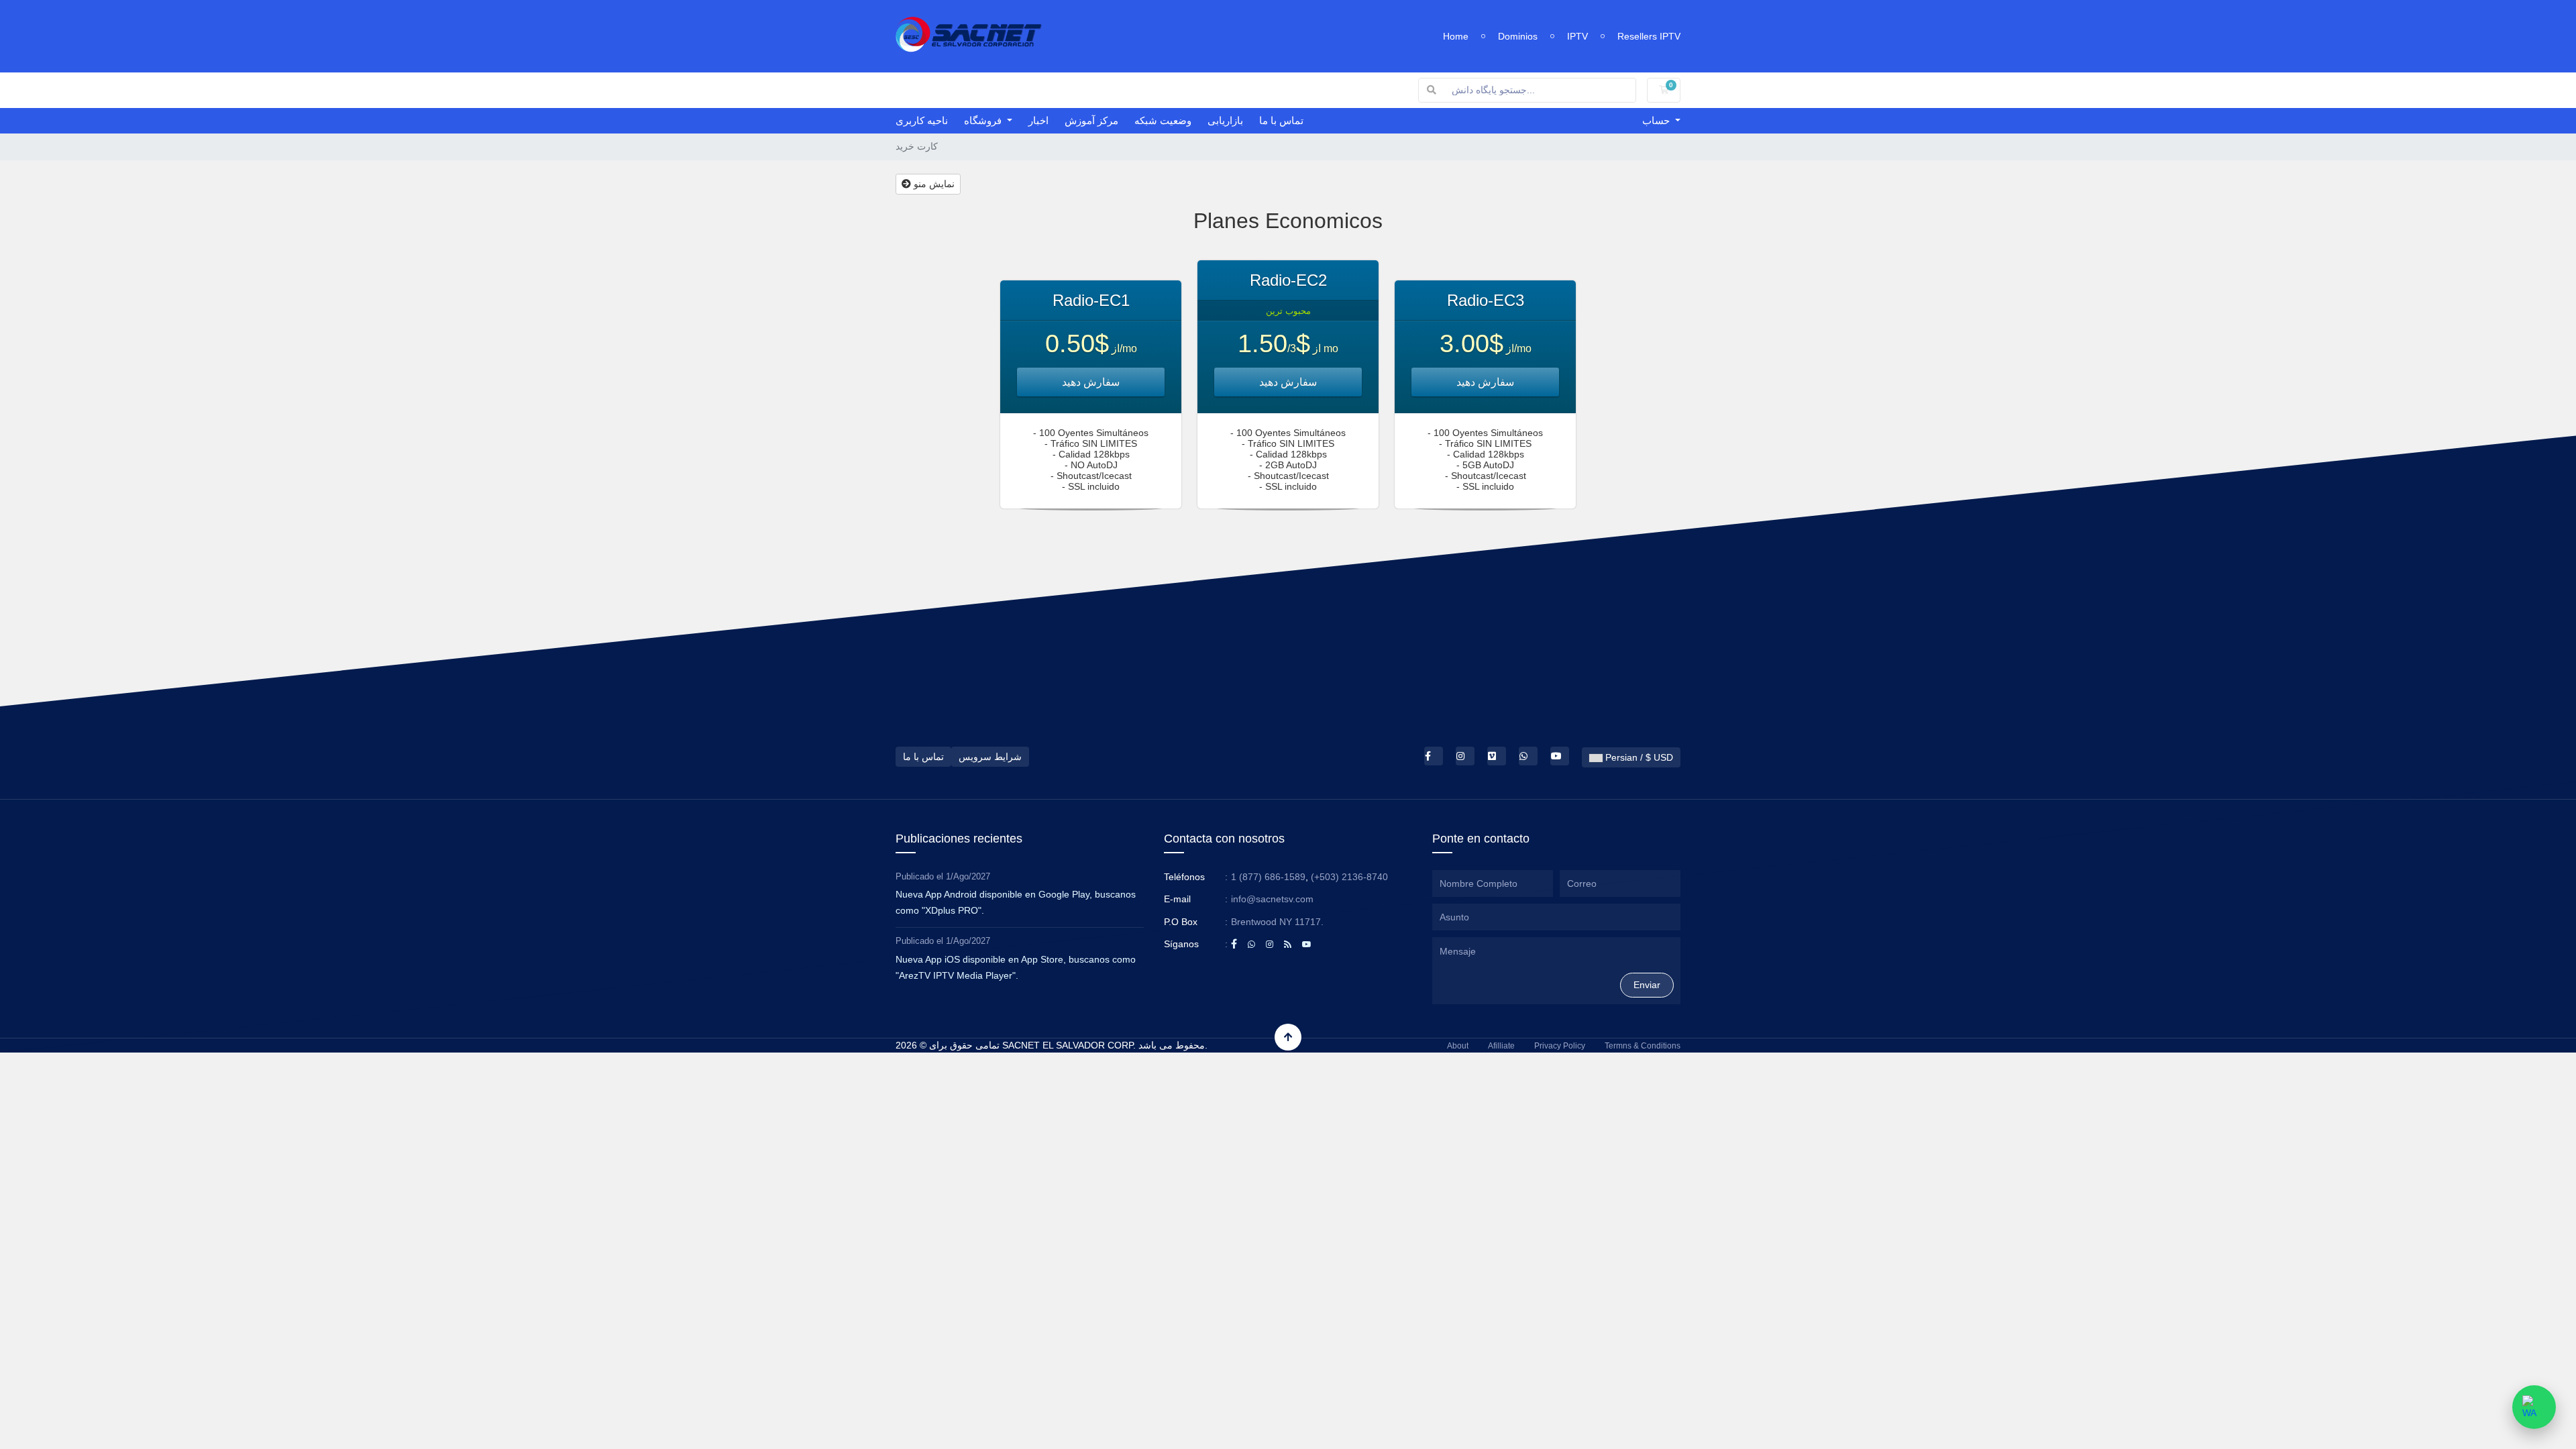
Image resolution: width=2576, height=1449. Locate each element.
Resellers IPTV (1649, 36)
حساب (1657, 120)
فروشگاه (984, 120)
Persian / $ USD (1638, 757)
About (1458, 1046)
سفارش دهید (1091, 382)
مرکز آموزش (1091, 120)
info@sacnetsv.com (1272, 899)
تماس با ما (1281, 120)
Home (1456, 36)
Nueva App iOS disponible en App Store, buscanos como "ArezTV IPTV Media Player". (1016, 967)
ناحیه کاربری (922, 120)
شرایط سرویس (990, 757)
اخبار (1038, 120)
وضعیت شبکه (1163, 120)
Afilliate (1501, 1046)
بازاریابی (1225, 120)
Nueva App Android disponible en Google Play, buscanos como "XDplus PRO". (1016, 902)
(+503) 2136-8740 (1349, 877)
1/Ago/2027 (968, 876)
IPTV (1577, 36)
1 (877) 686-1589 (1268, 877)
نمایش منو (933, 184)
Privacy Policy (1560, 1046)
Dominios (1518, 36)
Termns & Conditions (1643, 1046)
